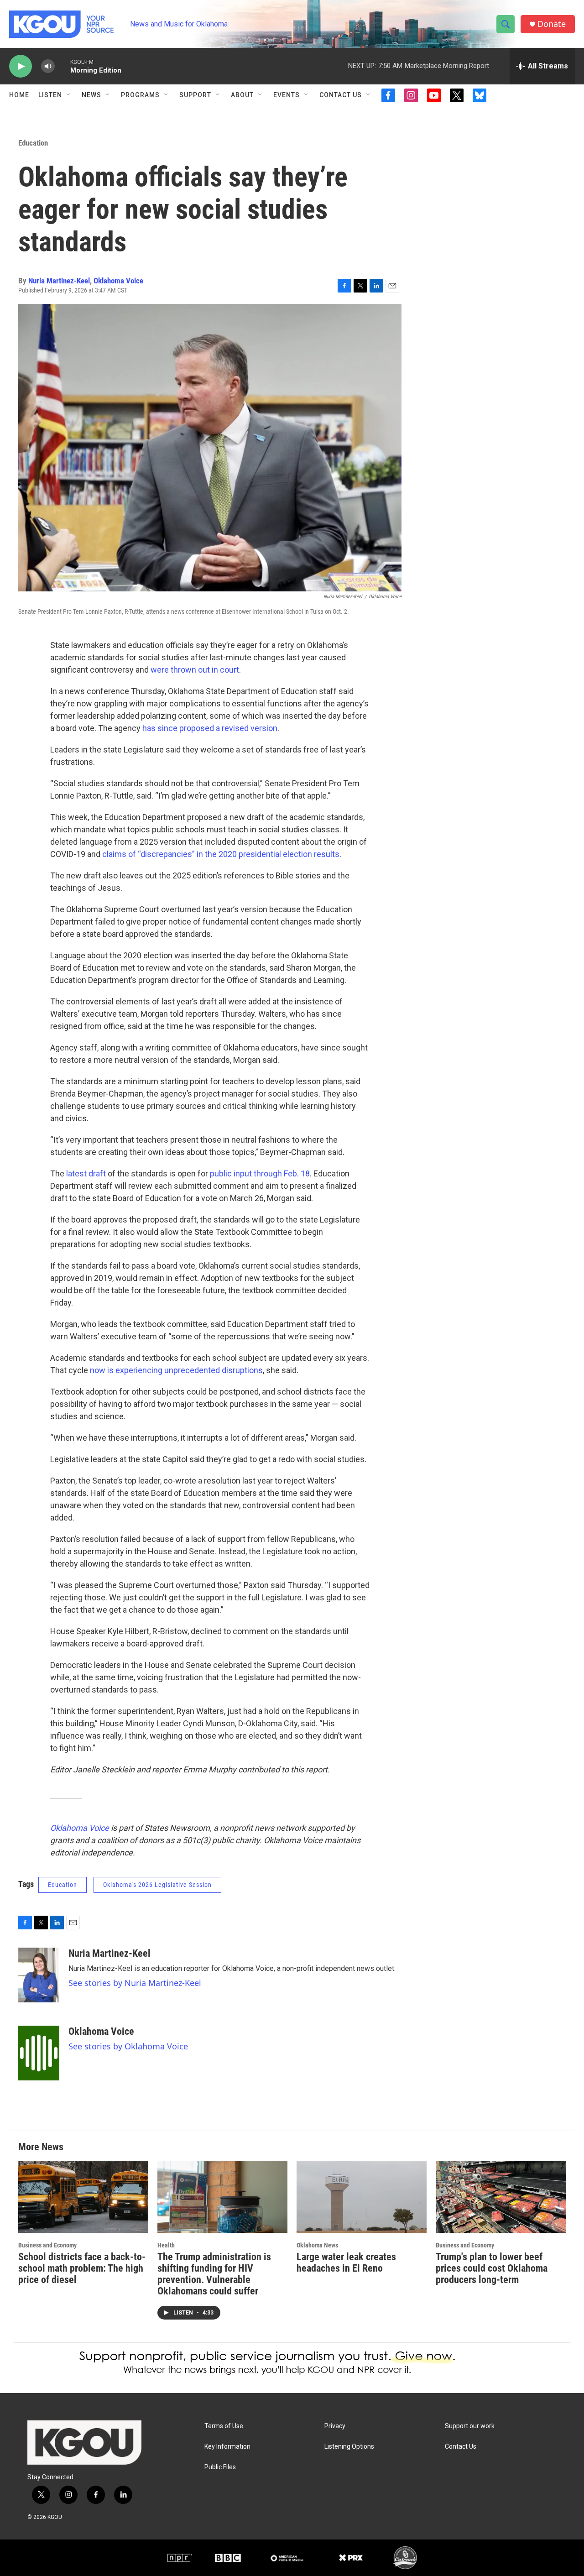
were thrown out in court (195, 670)
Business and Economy (47, 2245)
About (242, 95)
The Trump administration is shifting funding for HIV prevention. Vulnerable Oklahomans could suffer (214, 2274)
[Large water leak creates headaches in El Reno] (362, 2197)
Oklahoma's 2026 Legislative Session (157, 1885)
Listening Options (349, 2447)
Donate (552, 24)
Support (195, 95)
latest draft (86, 1173)
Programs (140, 95)
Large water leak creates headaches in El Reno (346, 2262)
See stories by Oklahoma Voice (128, 2046)
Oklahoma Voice (118, 281)
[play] (21, 66)
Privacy (335, 2426)
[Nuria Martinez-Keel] (39, 1975)
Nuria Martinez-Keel (59, 281)
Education (33, 143)
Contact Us (341, 95)
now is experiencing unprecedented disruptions (176, 1370)
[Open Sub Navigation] (69, 95)
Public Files (220, 2467)
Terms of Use (224, 2426)
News (91, 95)
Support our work (470, 2426)
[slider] (63, 66)
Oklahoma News (317, 2245)
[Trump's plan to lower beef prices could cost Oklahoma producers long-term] (501, 2197)
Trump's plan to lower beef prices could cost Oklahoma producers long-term (492, 2268)
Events (287, 95)
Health (166, 2245)
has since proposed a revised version (210, 728)
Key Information (227, 2447)
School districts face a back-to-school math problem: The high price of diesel (82, 2268)
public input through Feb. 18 (260, 1173)
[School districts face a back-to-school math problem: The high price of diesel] (83, 2197)
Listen (50, 95)
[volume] (48, 66)
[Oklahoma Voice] (39, 2053)
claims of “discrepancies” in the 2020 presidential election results (221, 854)
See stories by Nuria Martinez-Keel (135, 1983)
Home (19, 95)
